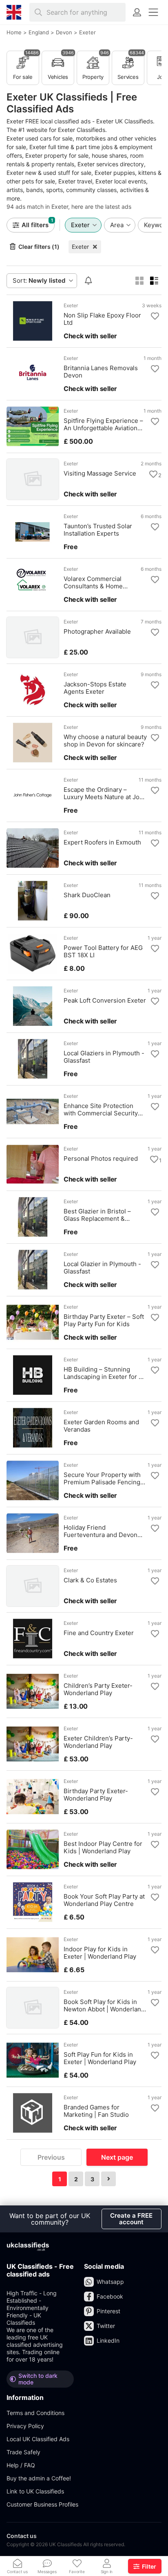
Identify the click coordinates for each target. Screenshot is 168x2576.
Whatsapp (110, 2282)
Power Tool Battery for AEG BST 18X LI (103, 952)
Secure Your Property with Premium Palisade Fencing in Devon (102, 1479)
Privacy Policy (25, 2426)
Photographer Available (97, 632)
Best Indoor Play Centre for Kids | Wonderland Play (103, 1848)
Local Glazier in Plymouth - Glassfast (102, 1268)
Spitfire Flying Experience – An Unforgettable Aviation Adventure (103, 424)
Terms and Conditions (35, 2413)
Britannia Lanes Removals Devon (101, 372)
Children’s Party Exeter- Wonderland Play (98, 1689)
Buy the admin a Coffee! (39, 2478)
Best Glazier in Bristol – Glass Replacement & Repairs (97, 1215)
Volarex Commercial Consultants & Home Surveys (93, 583)
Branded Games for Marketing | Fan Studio (96, 2111)
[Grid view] (139, 281)
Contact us (22, 2536)
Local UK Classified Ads (38, 2439)
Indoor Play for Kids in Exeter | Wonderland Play (100, 1953)
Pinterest (108, 2311)
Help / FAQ (21, 2465)
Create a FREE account (131, 2219)
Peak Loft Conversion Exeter (105, 1001)
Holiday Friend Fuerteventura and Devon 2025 (101, 1531)
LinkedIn (108, 2340)
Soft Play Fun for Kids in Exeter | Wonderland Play (100, 2058)
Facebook (110, 2296)
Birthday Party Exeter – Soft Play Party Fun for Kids (104, 1320)
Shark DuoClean (87, 895)
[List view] (154, 281)
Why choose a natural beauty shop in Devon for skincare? (105, 741)
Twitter (106, 2326)
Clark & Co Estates (90, 1580)
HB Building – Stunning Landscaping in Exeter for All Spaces (105, 1373)
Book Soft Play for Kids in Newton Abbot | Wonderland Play (104, 2006)
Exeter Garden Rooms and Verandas (101, 1426)
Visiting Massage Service (100, 474)
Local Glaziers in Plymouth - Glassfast (104, 1057)
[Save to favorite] (155, 316)
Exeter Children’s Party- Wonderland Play (98, 1742)
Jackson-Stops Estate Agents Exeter (95, 688)
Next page (117, 2157)
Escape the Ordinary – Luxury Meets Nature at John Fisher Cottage (105, 793)
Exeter (80, 247)
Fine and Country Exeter (99, 1633)
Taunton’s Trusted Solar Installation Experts (98, 530)
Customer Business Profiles (42, 2504)
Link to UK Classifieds (35, 2491)
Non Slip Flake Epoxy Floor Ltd (102, 319)
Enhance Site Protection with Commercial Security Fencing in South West (101, 1110)
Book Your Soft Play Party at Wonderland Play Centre (104, 1900)
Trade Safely (23, 2452)
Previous (51, 2157)
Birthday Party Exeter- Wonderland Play (96, 1795)
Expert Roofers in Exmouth (102, 842)
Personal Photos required (101, 1159)
